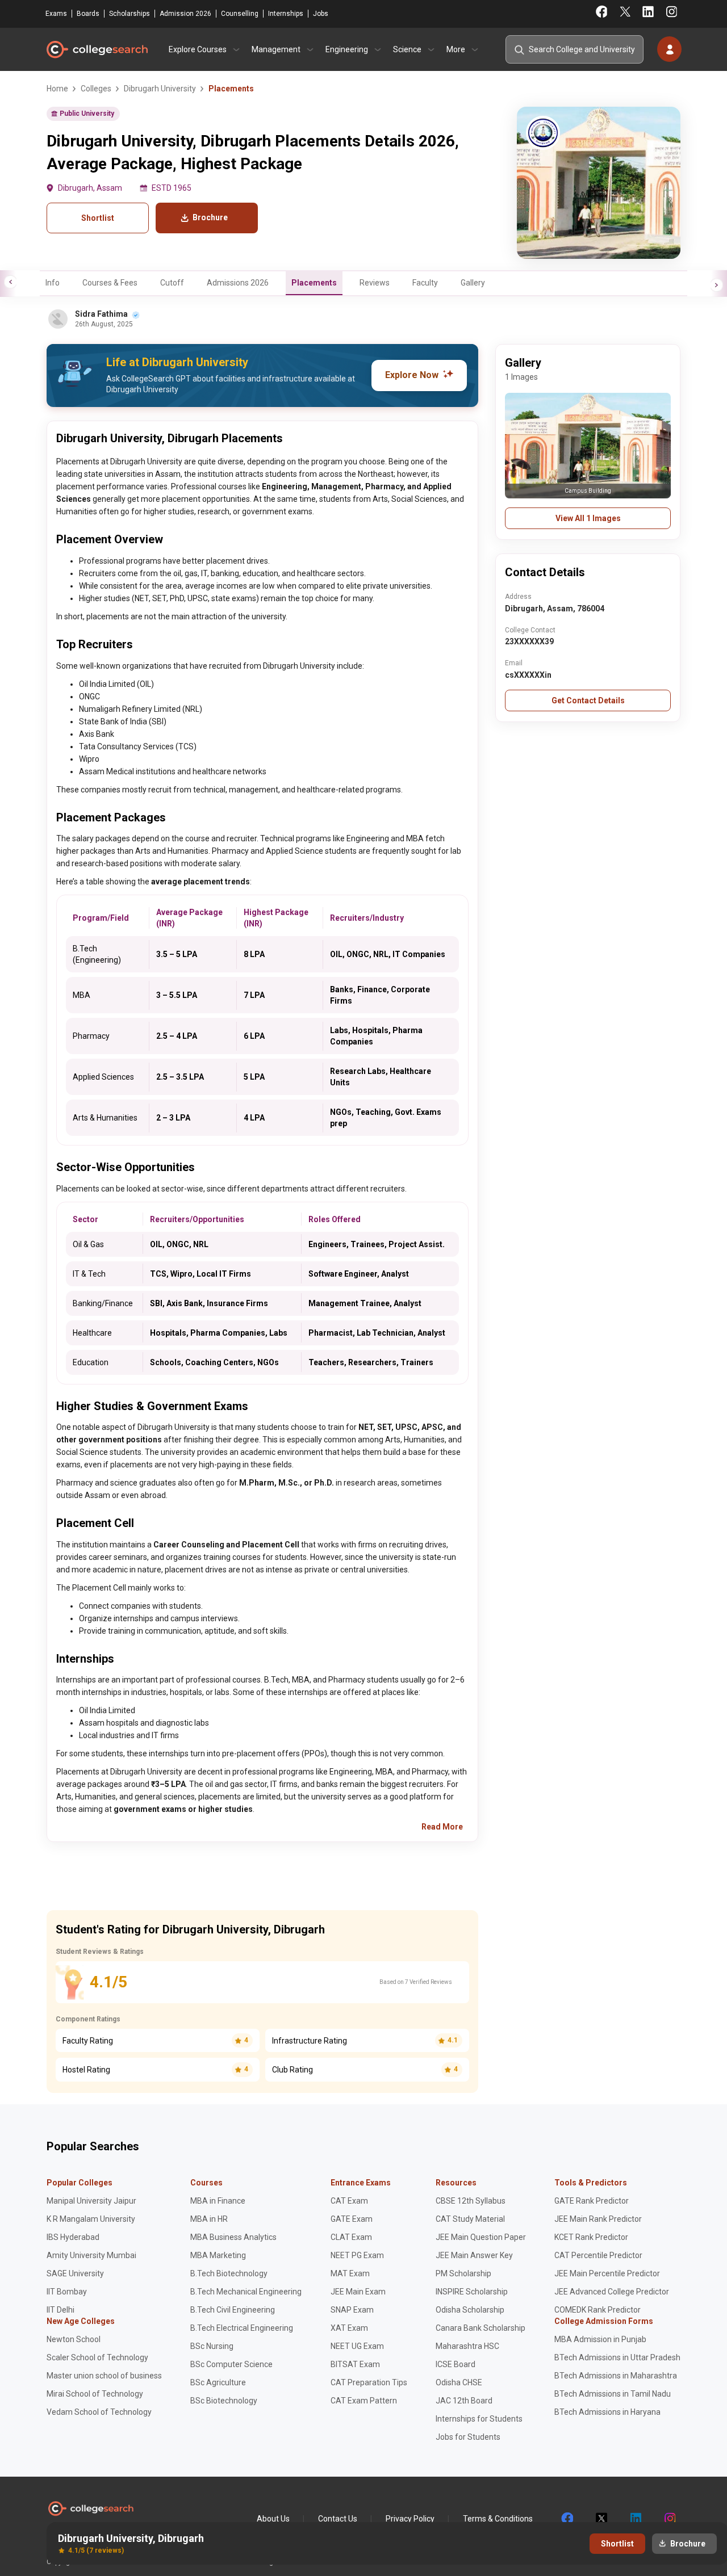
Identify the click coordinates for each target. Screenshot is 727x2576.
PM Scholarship (463, 2273)
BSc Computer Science (231, 2364)
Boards (88, 14)
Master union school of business (104, 2376)
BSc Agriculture (218, 2382)
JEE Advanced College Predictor (612, 2292)
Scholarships (129, 14)
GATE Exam (352, 2219)
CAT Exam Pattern (364, 2401)
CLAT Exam (351, 2237)
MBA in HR (209, 2219)
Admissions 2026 (238, 283)
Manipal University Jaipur (91, 2201)
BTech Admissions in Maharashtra (616, 2376)
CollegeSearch (97, 49)
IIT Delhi (60, 2310)
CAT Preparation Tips (369, 2382)
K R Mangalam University (91, 2219)
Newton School (74, 2339)
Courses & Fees (110, 283)
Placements (314, 283)
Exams (56, 14)
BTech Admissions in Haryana (607, 2412)
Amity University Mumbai (91, 2255)
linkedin (635, 2519)
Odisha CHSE (459, 2382)
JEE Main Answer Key (474, 2255)
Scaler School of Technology (97, 2357)
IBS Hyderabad (73, 2237)
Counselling (240, 14)
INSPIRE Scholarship (472, 2292)
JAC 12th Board (464, 2401)
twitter (601, 2519)
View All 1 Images (588, 518)
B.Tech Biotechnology (229, 2273)
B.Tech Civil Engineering (233, 2310)
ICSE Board (456, 2364)
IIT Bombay (67, 2292)
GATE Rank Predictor (592, 2201)
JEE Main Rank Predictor (598, 2219)
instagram (669, 2519)
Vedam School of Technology (99, 2412)
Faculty (425, 283)
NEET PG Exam (357, 2255)
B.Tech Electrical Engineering (242, 2328)
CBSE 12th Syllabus (471, 2201)
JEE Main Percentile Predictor (607, 2273)
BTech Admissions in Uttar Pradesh (617, 2357)
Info (53, 283)
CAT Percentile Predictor (598, 2255)
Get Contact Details (588, 700)
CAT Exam (349, 2201)
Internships (286, 14)
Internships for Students (479, 2419)
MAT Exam (350, 2273)
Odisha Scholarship (470, 2310)
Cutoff (172, 283)
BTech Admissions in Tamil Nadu (613, 2394)
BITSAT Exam (355, 2364)
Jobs (321, 14)
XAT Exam (349, 2328)
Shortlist (98, 218)
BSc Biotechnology (224, 2401)
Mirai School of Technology (95, 2394)
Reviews (375, 283)
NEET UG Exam (357, 2346)
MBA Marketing (218, 2255)
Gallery (473, 283)
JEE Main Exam (358, 2292)
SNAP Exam (352, 2310)
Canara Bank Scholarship (481, 2328)
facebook (567, 2519)
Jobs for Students (468, 2437)
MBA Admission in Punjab (600, 2339)
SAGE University (75, 2273)
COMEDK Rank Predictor (598, 2310)
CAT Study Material (470, 2219)
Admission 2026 (185, 14)
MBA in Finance (218, 2201)
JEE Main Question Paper (481, 2237)
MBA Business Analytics (233, 2237)
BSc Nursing (212, 2346)
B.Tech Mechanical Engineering (246, 2292)
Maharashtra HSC (467, 2346)
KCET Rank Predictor (591, 2237)
